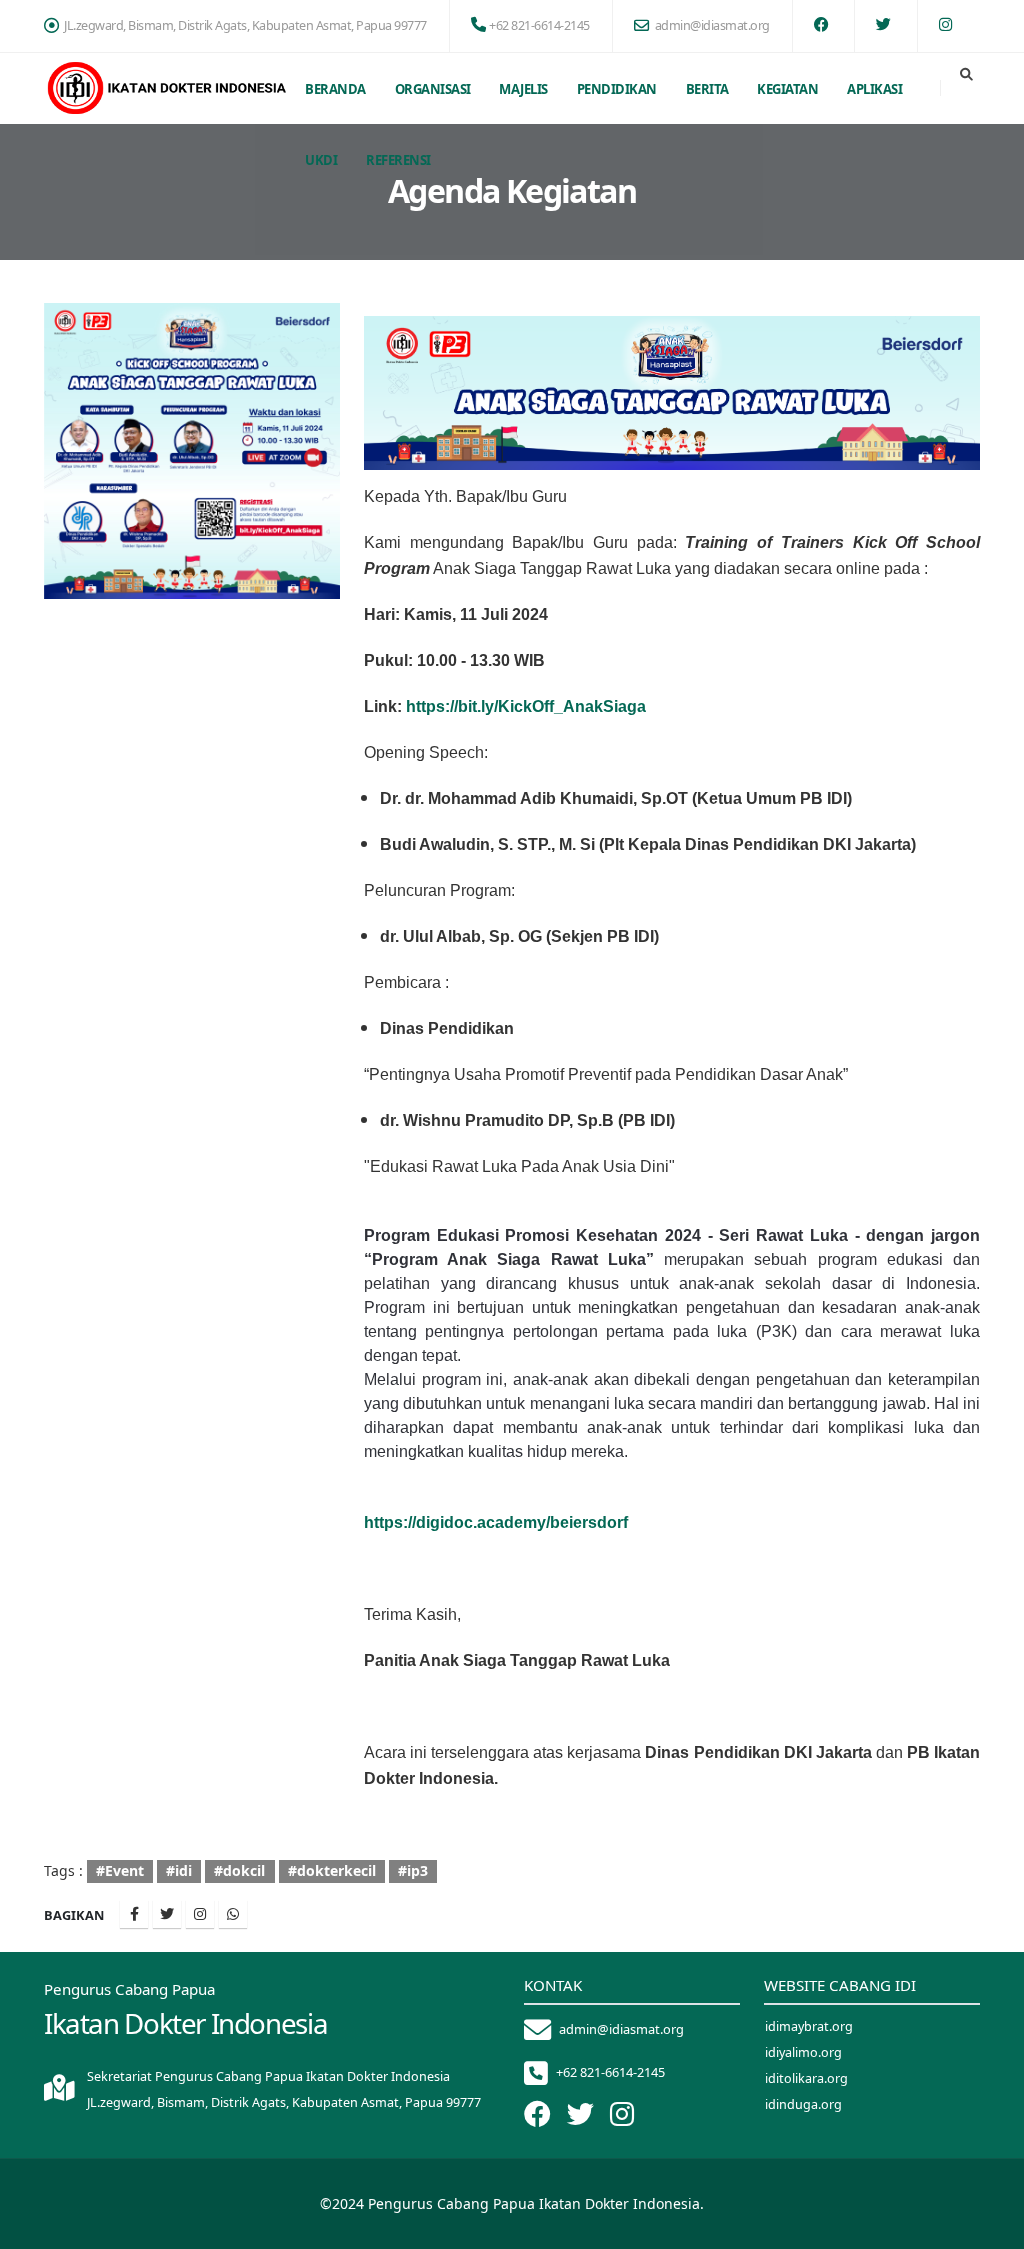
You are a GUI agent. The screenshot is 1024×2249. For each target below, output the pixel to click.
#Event (120, 1870)
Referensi (398, 160)
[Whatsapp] (233, 1914)
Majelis (523, 89)
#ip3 (413, 1870)
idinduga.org (803, 2104)
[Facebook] (134, 1914)
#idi (179, 1870)
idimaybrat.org (809, 2026)
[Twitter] (167, 1914)
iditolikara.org (806, 2078)
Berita (707, 89)
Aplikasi (874, 89)
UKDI (321, 160)
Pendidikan (617, 89)
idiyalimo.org (803, 2052)
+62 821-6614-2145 (539, 25)
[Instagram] (200, 1914)
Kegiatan (787, 89)
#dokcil (239, 1870)
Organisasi (433, 89)
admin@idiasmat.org (712, 25)
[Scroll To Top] (989, 2226)
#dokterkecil (332, 1870)
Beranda (335, 89)
